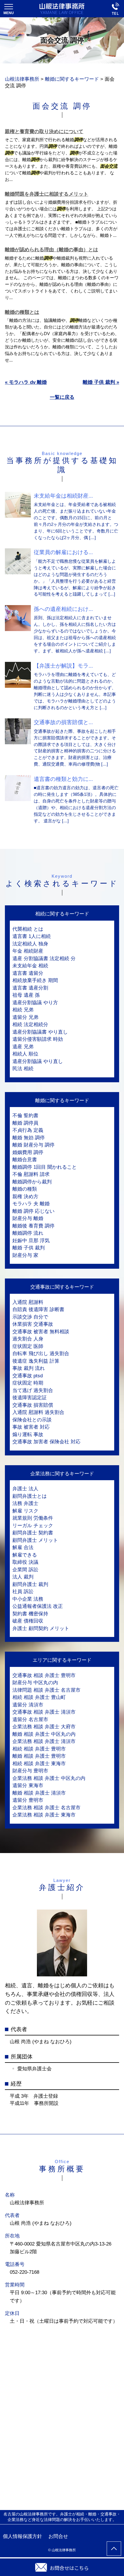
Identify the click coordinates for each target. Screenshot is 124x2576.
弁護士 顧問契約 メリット (41, 1628)
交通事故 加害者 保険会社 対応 (46, 1442)
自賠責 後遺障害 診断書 (38, 1309)
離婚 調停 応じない (33, 1211)
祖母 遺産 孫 (26, 995)
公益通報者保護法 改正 (38, 1606)
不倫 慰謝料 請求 (31, 1174)
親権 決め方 (25, 1197)
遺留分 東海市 (28, 1785)
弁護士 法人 (25, 1489)
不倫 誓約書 (25, 1116)
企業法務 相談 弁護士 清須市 (44, 1741)
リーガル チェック (33, 1526)
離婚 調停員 (25, 1123)
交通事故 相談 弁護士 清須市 (44, 1712)
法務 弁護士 (25, 1503)
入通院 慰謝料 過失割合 (38, 1412)
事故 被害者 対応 (31, 1427)
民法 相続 (23, 1069)
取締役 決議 (25, 1562)
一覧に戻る (62, 397)
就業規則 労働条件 (33, 1518)
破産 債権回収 (28, 1621)
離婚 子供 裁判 (29, 1248)
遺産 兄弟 (23, 1047)
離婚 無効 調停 (29, 1138)
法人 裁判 (23, 1577)
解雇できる (25, 1555)
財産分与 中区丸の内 (35, 1683)
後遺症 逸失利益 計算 (36, 1361)
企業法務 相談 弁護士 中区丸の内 (49, 1778)
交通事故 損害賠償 (33, 1405)
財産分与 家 (25, 1255)
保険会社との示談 (32, 1420)
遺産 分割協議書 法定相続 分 (44, 959)
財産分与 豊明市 (30, 1771)
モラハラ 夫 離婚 (31, 1204)
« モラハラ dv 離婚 (26, 382)
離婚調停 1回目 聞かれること (45, 1167)
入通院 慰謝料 (28, 1302)
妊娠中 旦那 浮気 (31, 1241)
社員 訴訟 (23, 1592)
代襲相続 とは (28, 929)
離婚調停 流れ (28, 1233)
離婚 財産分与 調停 (33, 1145)
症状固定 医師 (28, 1346)
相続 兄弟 (23, 1010)
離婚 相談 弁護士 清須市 (39, 1793)
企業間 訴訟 (25, 1570)
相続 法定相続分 (30, 1024)
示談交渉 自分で (30, 1317)
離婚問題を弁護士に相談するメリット (47, 194)
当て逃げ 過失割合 (33, 1390)
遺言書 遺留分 (28, 973)
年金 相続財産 (28, 951)
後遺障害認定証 (30, 1398)
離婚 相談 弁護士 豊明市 (39, 1756)
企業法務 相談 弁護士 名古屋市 (46, 1808)
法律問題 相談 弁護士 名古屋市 (46, 1690)
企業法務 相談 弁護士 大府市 (44, 1727)
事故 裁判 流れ (29, 1368)
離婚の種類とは (22, 312)
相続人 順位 (25, 1054)
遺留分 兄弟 (25, 1017)
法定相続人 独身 (30, 944)
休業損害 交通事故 (33, 1324)
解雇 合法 (23, 1547)
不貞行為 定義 (28, 1130)
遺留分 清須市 (28, 1705)
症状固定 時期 (28, 1383)
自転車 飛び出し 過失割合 (41, 1354)
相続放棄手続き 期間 (35, 980)
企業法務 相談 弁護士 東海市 (44, 1815)
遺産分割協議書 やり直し (40, 1032)
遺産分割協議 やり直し (38, 1061)
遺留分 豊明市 (28, 1800)
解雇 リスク (25, 1511)
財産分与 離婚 (28, 1218)
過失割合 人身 (28, 1339)
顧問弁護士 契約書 (33, 1533)
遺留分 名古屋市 (30, 1719)
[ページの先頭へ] (114, 2549)
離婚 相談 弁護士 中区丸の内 (44, 1734)
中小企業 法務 (28, 1599)
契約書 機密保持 (30, 1614)
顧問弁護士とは (30, 1496)
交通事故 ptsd (28, 1376)
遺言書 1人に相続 (32, 936)
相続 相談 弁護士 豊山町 (39, 1697)
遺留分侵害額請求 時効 (38, 1039)
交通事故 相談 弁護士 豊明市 (44, 1675)
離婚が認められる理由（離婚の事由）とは (51, 250)
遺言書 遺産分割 (30, 988)
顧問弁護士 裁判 (30, 1584)
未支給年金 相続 (30, 966)
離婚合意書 (25, 1160)
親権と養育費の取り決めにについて (44, 132)
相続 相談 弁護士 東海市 (39, 1764)
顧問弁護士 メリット (35, 1540)
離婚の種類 (25, 1189)
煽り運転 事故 (28, 1435)
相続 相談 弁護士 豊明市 (39, 1749)
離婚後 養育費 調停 (33, 1226)
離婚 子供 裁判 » (101, 382)
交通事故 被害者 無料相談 (41, 1332)
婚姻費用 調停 (28, 1152)
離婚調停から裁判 (32, 1182)
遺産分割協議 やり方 (35, 1003)
